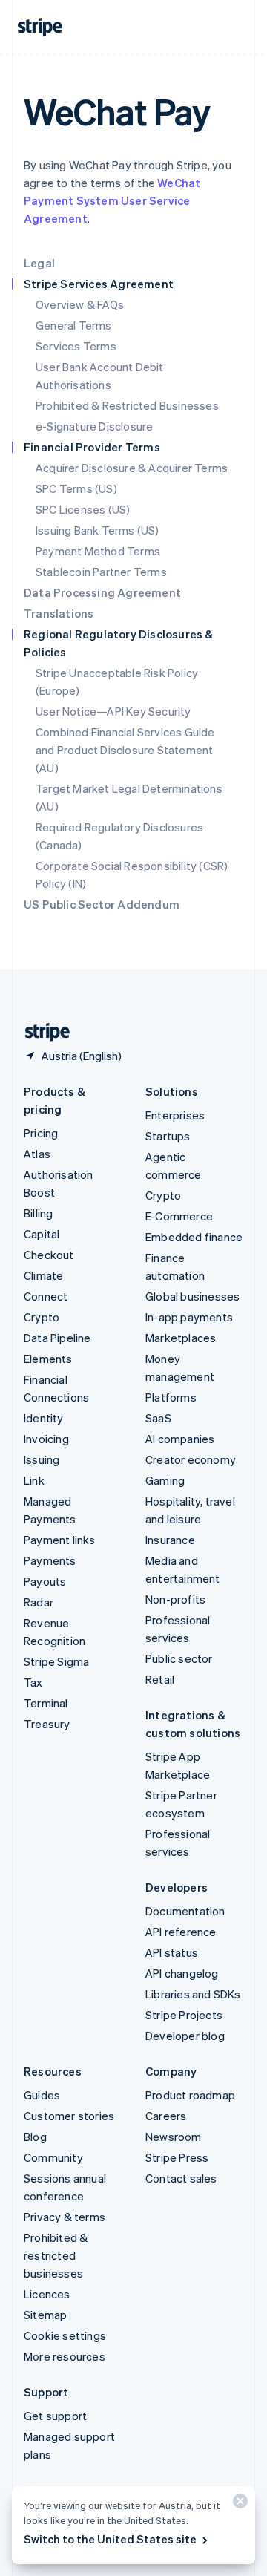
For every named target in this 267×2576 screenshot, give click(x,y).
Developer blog (185, 2036)
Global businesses (192, 1296)
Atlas (37, 1154)
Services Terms (76, 346)
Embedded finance (194, 1237)
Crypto (42, 1317)
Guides (42, 2095)
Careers (166, 2116)
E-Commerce (179, 1216)
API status (172, 1952)
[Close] (238, 2504)
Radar (39, 1602)
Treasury (47, 1724)
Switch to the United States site (110, 2539)
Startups (168, 1136)
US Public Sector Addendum (102, 904)
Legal (39, 263)
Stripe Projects (184, 2015)
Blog (35, 2137)
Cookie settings (65, 2335)
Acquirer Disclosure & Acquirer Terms (132, 468)
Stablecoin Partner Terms (101, 572)
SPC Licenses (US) (83, 509)
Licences (47, 2294)
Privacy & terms (65, 2217)
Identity (44, 1418)
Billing (38, 1213)
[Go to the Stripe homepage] (42, 1032)
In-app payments (189, 1317)
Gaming (165, 1480)
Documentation (185, 1911)
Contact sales (181, 2178)
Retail (160, 1679)
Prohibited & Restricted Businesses (127, 405)
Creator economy (191, 1459)
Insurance (170, 1540)
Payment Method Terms (98, 551)
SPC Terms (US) (76, 488)
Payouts (45, 1581)
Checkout (49, 1255)
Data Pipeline (57, 1338)
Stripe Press (177, 2157)
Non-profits (175, 1599)
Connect (46, 1296)
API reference (181, 1932)
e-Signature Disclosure (94, 426)
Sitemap (45, 2315)
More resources (65, 2356)
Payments (50, 1560)
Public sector (179, 1658)
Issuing (42, 1459)
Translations (59, 613)
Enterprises (175, 1115)
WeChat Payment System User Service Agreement (112, 200)
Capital (42, 1234)
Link (34, 1480)
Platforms (171, 1397)
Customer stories (69, 2116)
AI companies (180, 1439)
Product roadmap (190, 2095)
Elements (48, 1359)
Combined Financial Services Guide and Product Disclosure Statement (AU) (125, 750)
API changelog (182, 1973)
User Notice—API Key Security (113, 711)
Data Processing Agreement (102, 592)
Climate (43, 1275)
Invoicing (46, 1439)
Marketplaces (181, 1338)
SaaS (158, 1418)
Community (53, 2157)
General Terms (74, 325)
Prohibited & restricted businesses (56, 2255)
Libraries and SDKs (193, 1994)
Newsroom (174, 2137)
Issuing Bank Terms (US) (98, 530)
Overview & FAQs (80, 304)
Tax (33, 1682)
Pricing (41, 1133)
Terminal (46, 1703)
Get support (55, 2416)
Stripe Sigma (56, 1661)
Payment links (60, 1540)
